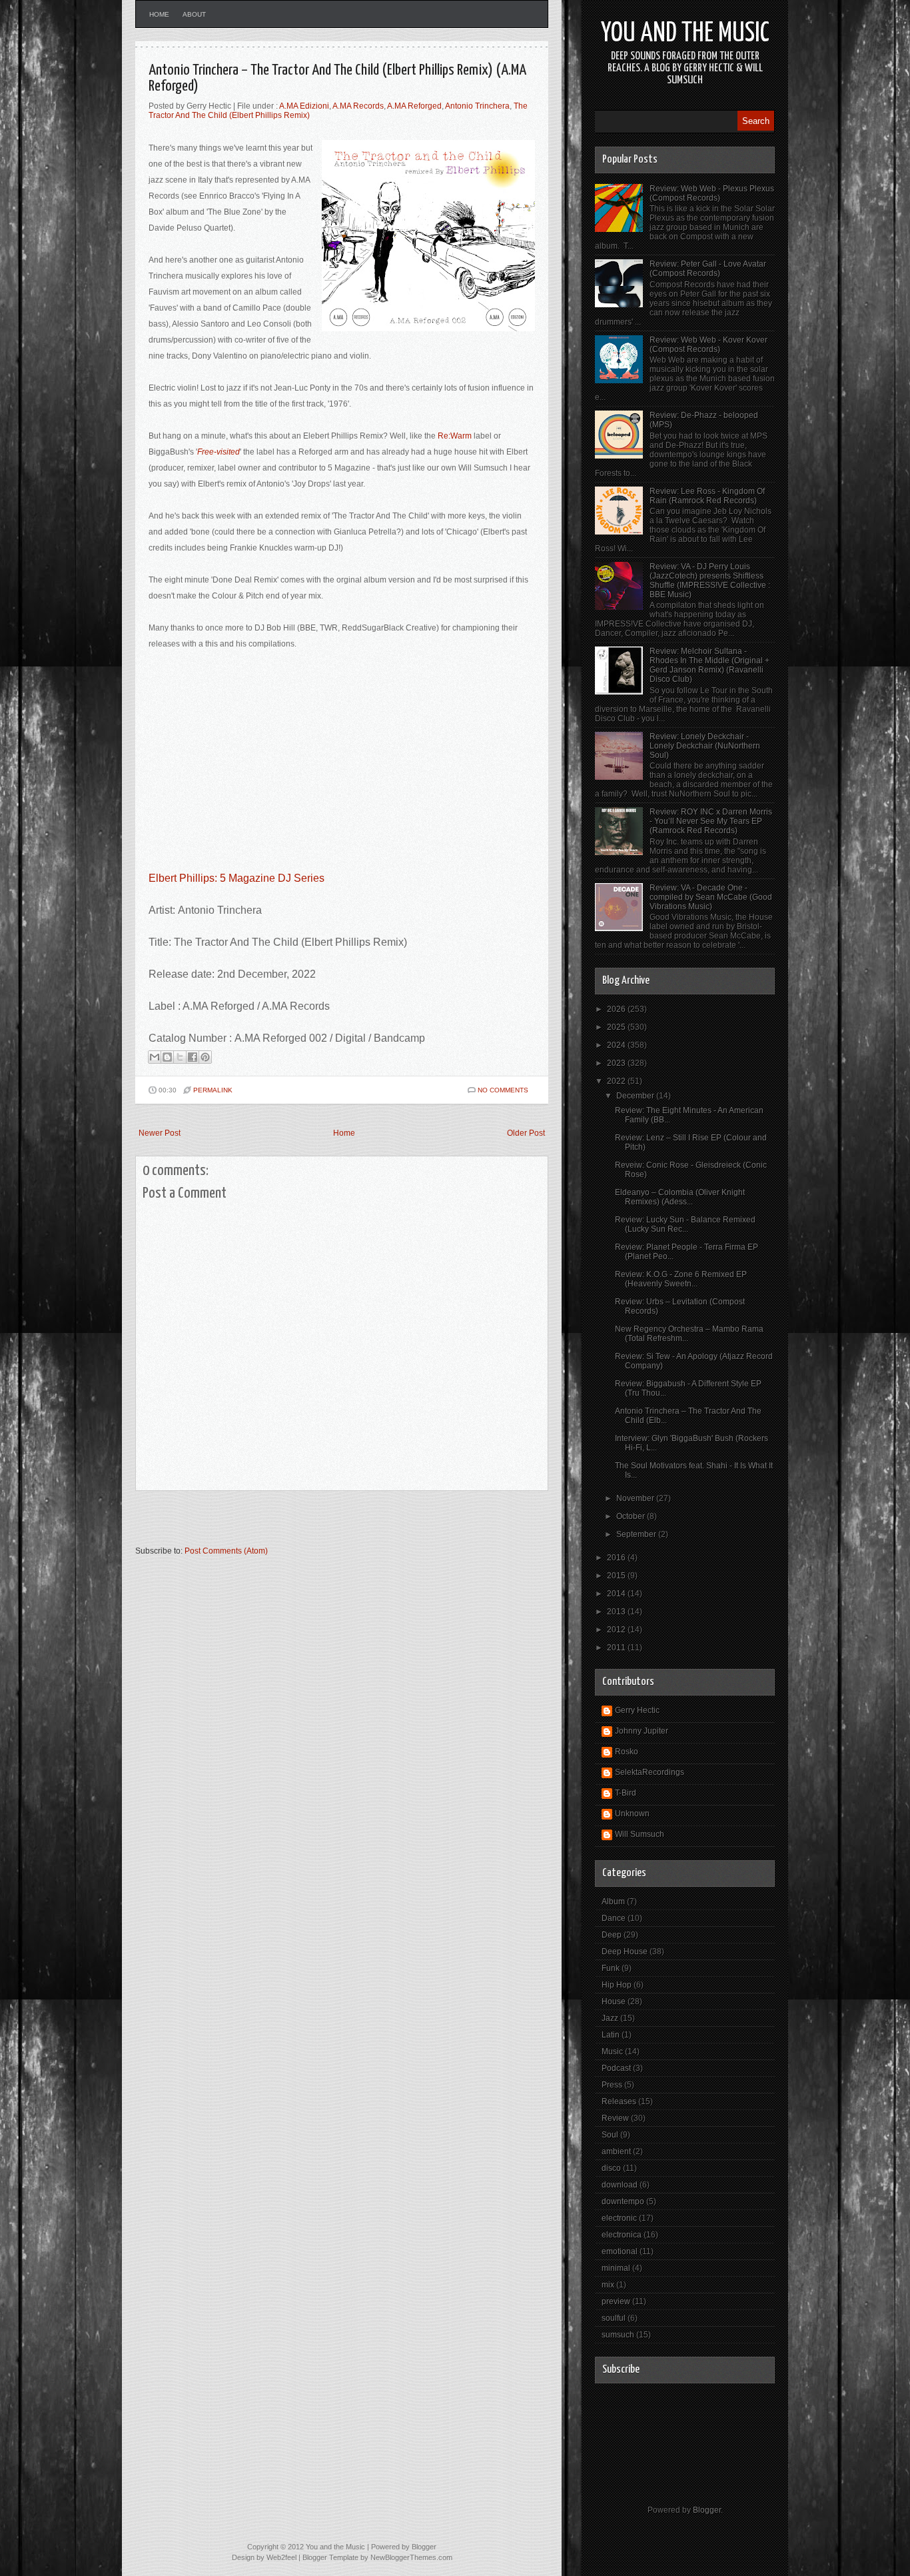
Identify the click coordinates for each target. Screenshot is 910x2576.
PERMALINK (213, 1090)
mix (608, 2285)
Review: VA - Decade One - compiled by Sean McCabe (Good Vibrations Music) (711, 897)
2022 (617, 1081)
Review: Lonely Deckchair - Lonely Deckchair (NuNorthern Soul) (705, 746)
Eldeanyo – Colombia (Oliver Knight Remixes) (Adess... (680, 1197)
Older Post (526, 1133)
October (632, 1516)
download (620, 2185)
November (636, 1498)
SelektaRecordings (650, 1772)
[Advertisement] (291, 1524)
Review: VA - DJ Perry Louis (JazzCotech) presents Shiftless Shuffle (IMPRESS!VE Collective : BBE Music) (710, 581)
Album (613, 1902)
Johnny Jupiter (642, 1731)
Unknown (632, 1814)
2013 (617, 1612)
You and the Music (685, 34)
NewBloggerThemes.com (411, 2557)
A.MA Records (358, 106)
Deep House (625, 1951)
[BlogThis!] (167, 1057)
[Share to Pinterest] (205, 1057)
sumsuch (618, 2335)
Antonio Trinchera (477, 106)
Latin (611, 2035)
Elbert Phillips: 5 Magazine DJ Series (236, 878)
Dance (614, 1918)
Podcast (616, 2068)
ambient (616, 2151)
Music (612, 2051)
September (637, 1534)
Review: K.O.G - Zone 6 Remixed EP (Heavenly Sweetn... (681, 1279)
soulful (614, 2318)
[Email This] (155, 1057)
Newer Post (160, 1133)
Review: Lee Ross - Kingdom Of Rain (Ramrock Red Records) (707, 496)
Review (615, 2118)
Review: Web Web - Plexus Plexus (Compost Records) (712, 193)
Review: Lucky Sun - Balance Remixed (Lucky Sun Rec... (685, 1224)
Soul (610, 2135)
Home (159, 14)
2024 (617, 1045)
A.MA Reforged (414, 106)
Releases (619, 2101)
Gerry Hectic (637, 1710)
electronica (622, 2235)
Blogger (707, 2510)
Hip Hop (617, 1985)
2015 (617, 1576)
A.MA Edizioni (304, 106)
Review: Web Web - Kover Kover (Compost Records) (708, 345)
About (194, 14)
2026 (617, 1009)
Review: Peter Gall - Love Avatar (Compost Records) (708, 269)
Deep (612, 1935)
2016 (617, 1558)
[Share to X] (180, 1057)
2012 (617, 1630)
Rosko (627, 1752)
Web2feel (281, 2557)
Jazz (610, 2018)
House (614, 2001)
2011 (617, 1648)
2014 (617, 1594)
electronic (619, 2218)
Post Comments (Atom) (226, 1551)
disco (611, 2168)
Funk (611, 1968)
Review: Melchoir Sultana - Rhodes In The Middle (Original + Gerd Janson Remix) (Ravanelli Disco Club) (709, 665)
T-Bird (626, 1793)
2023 (617, 1063)
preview (616, 2301)
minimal (616, 2268)
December (636, 1096)
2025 (617, 1027)
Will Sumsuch (640, 1834)
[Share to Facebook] (193, 1057)
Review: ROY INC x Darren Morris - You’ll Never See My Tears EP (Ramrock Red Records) (711, 821)
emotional (620, 2251)
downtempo (623, 2201)
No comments (503, 1090)
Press (612, 2085)
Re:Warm (455, 436)
